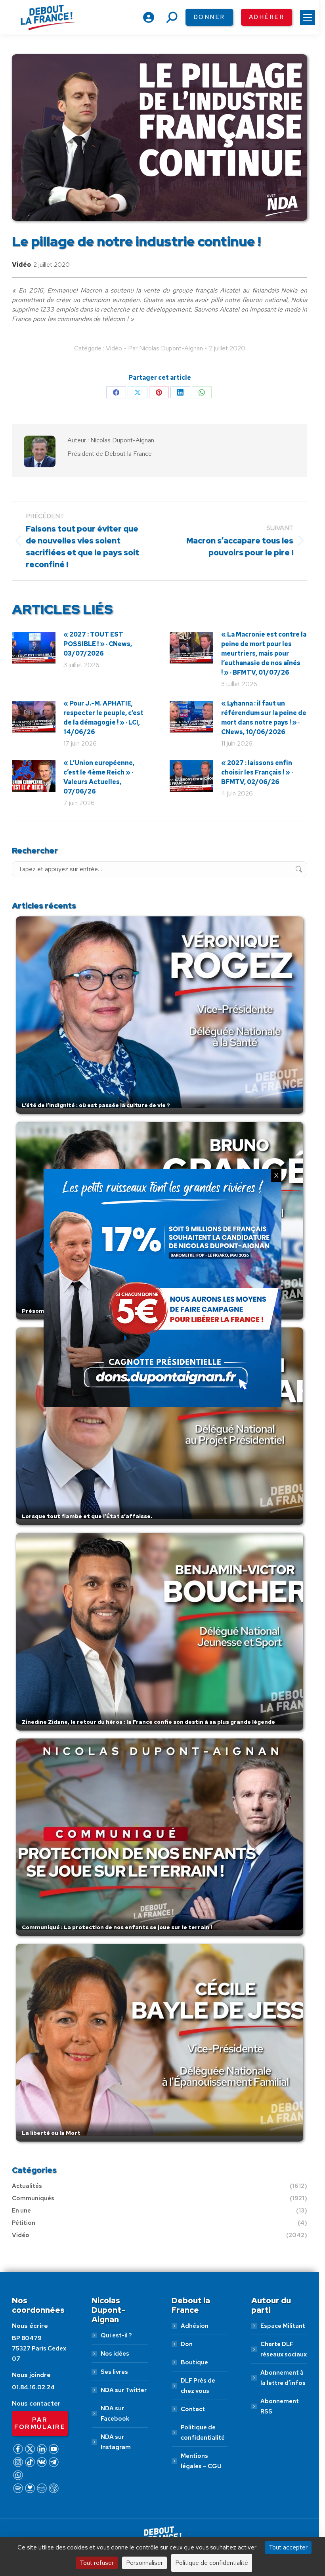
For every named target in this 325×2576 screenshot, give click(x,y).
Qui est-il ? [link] (116, 2335)
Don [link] (187, 2344)
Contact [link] (193, 2409)
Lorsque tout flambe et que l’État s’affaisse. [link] (87, 1516)
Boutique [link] (194, 2362)
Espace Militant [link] (283, 2326)
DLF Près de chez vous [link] (198, 2386)
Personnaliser (144, 2563)
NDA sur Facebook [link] (115, 2413)
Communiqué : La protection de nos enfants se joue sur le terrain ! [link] (117, 1927)
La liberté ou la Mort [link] (51, 2133)
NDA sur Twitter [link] (124, 2390)
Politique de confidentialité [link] (203, 2433)
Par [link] (165, 348)
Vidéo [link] (21, 265)
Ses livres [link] (114, 2372)
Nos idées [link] (115, 2354)
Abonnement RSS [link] (280, 2406)
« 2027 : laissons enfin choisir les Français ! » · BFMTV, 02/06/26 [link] (257, 772)
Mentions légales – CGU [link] (201, 2461)
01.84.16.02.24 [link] (33, 2387)
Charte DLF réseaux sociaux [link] (284, 2349)
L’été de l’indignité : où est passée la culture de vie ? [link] (96, 1105)
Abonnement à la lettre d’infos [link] (283, 2378)
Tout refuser (97, 2563)
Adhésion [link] (195, 2326)
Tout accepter (288, 2547)
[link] (308, 17)
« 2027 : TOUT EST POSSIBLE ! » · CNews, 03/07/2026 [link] (98, 644)
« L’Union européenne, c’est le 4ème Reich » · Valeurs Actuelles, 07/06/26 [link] (99, 777)
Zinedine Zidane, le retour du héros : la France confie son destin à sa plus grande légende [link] (148, 1722)
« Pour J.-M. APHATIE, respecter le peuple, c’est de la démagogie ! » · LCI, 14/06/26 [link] (103, 718)
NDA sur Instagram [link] (116, 2442)
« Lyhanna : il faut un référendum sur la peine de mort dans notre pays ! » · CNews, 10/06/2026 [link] (264, 718)
